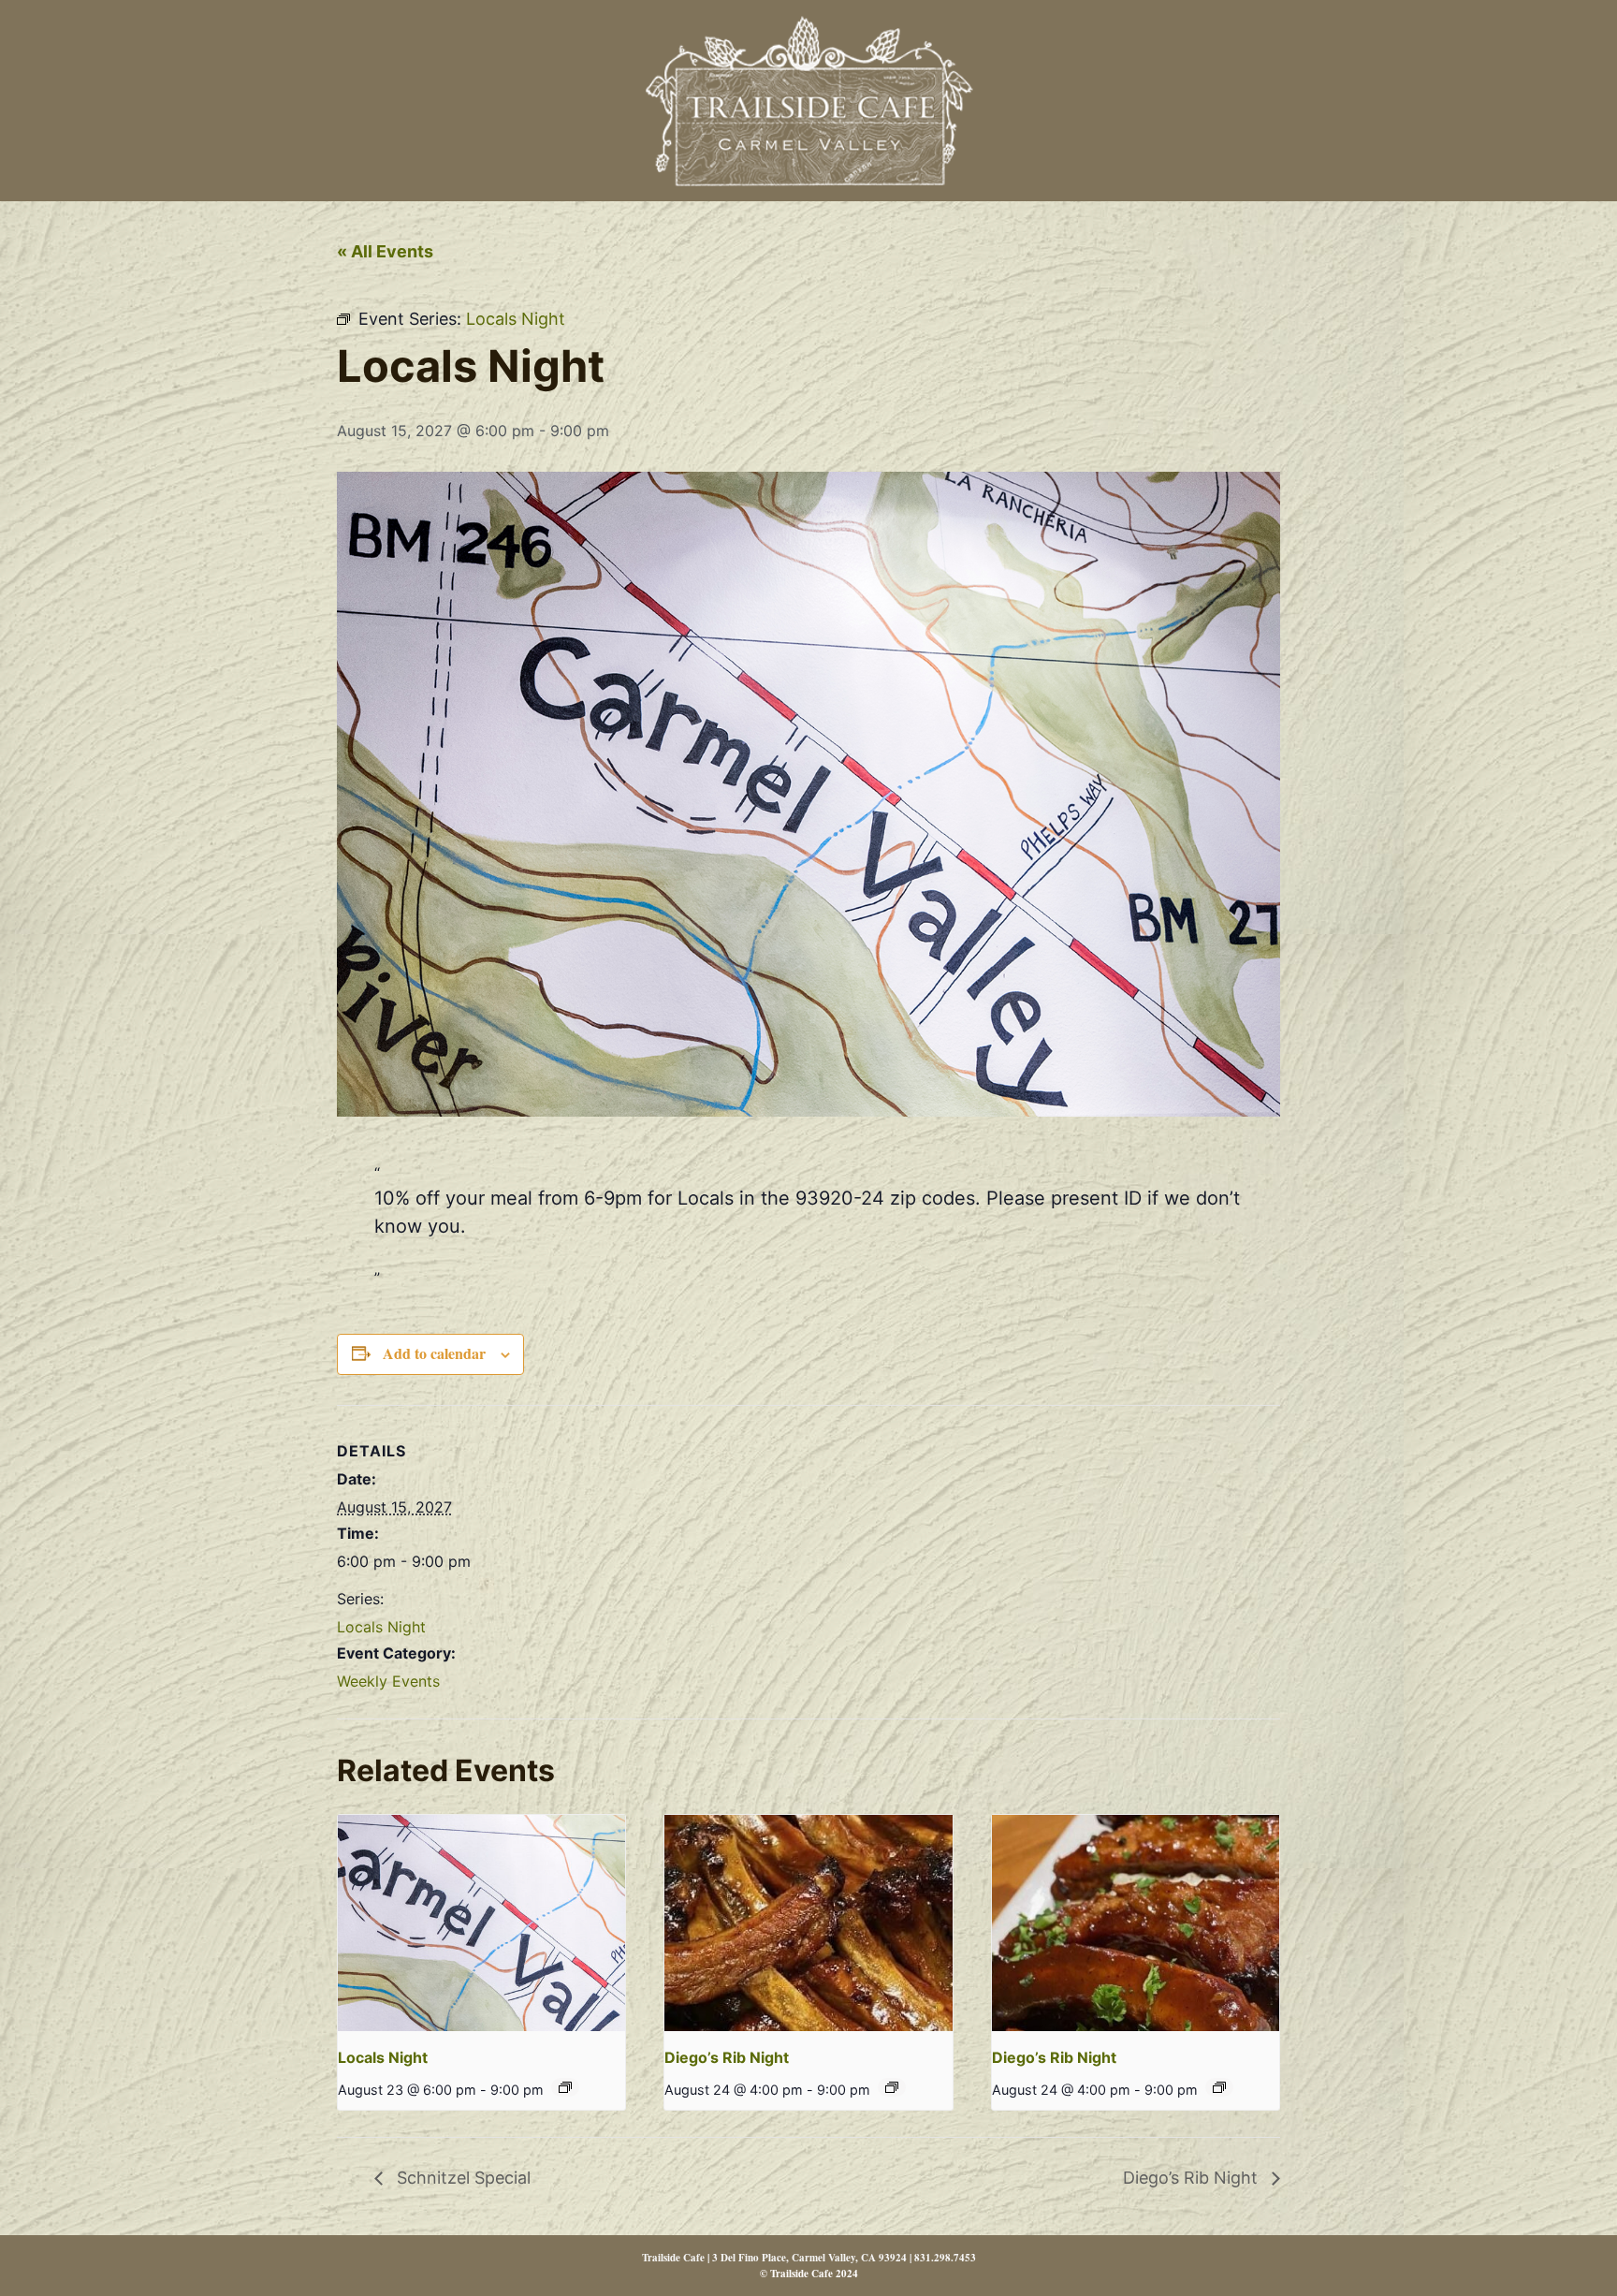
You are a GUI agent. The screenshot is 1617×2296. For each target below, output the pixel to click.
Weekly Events (388, 1681)
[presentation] (481, 1923)
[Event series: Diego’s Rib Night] (892, 2087)
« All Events (385, 251)
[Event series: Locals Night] (565, 2087)
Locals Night (381, 1627)
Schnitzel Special (461, 2178)
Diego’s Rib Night (727, 2057)
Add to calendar (434, 1353)
